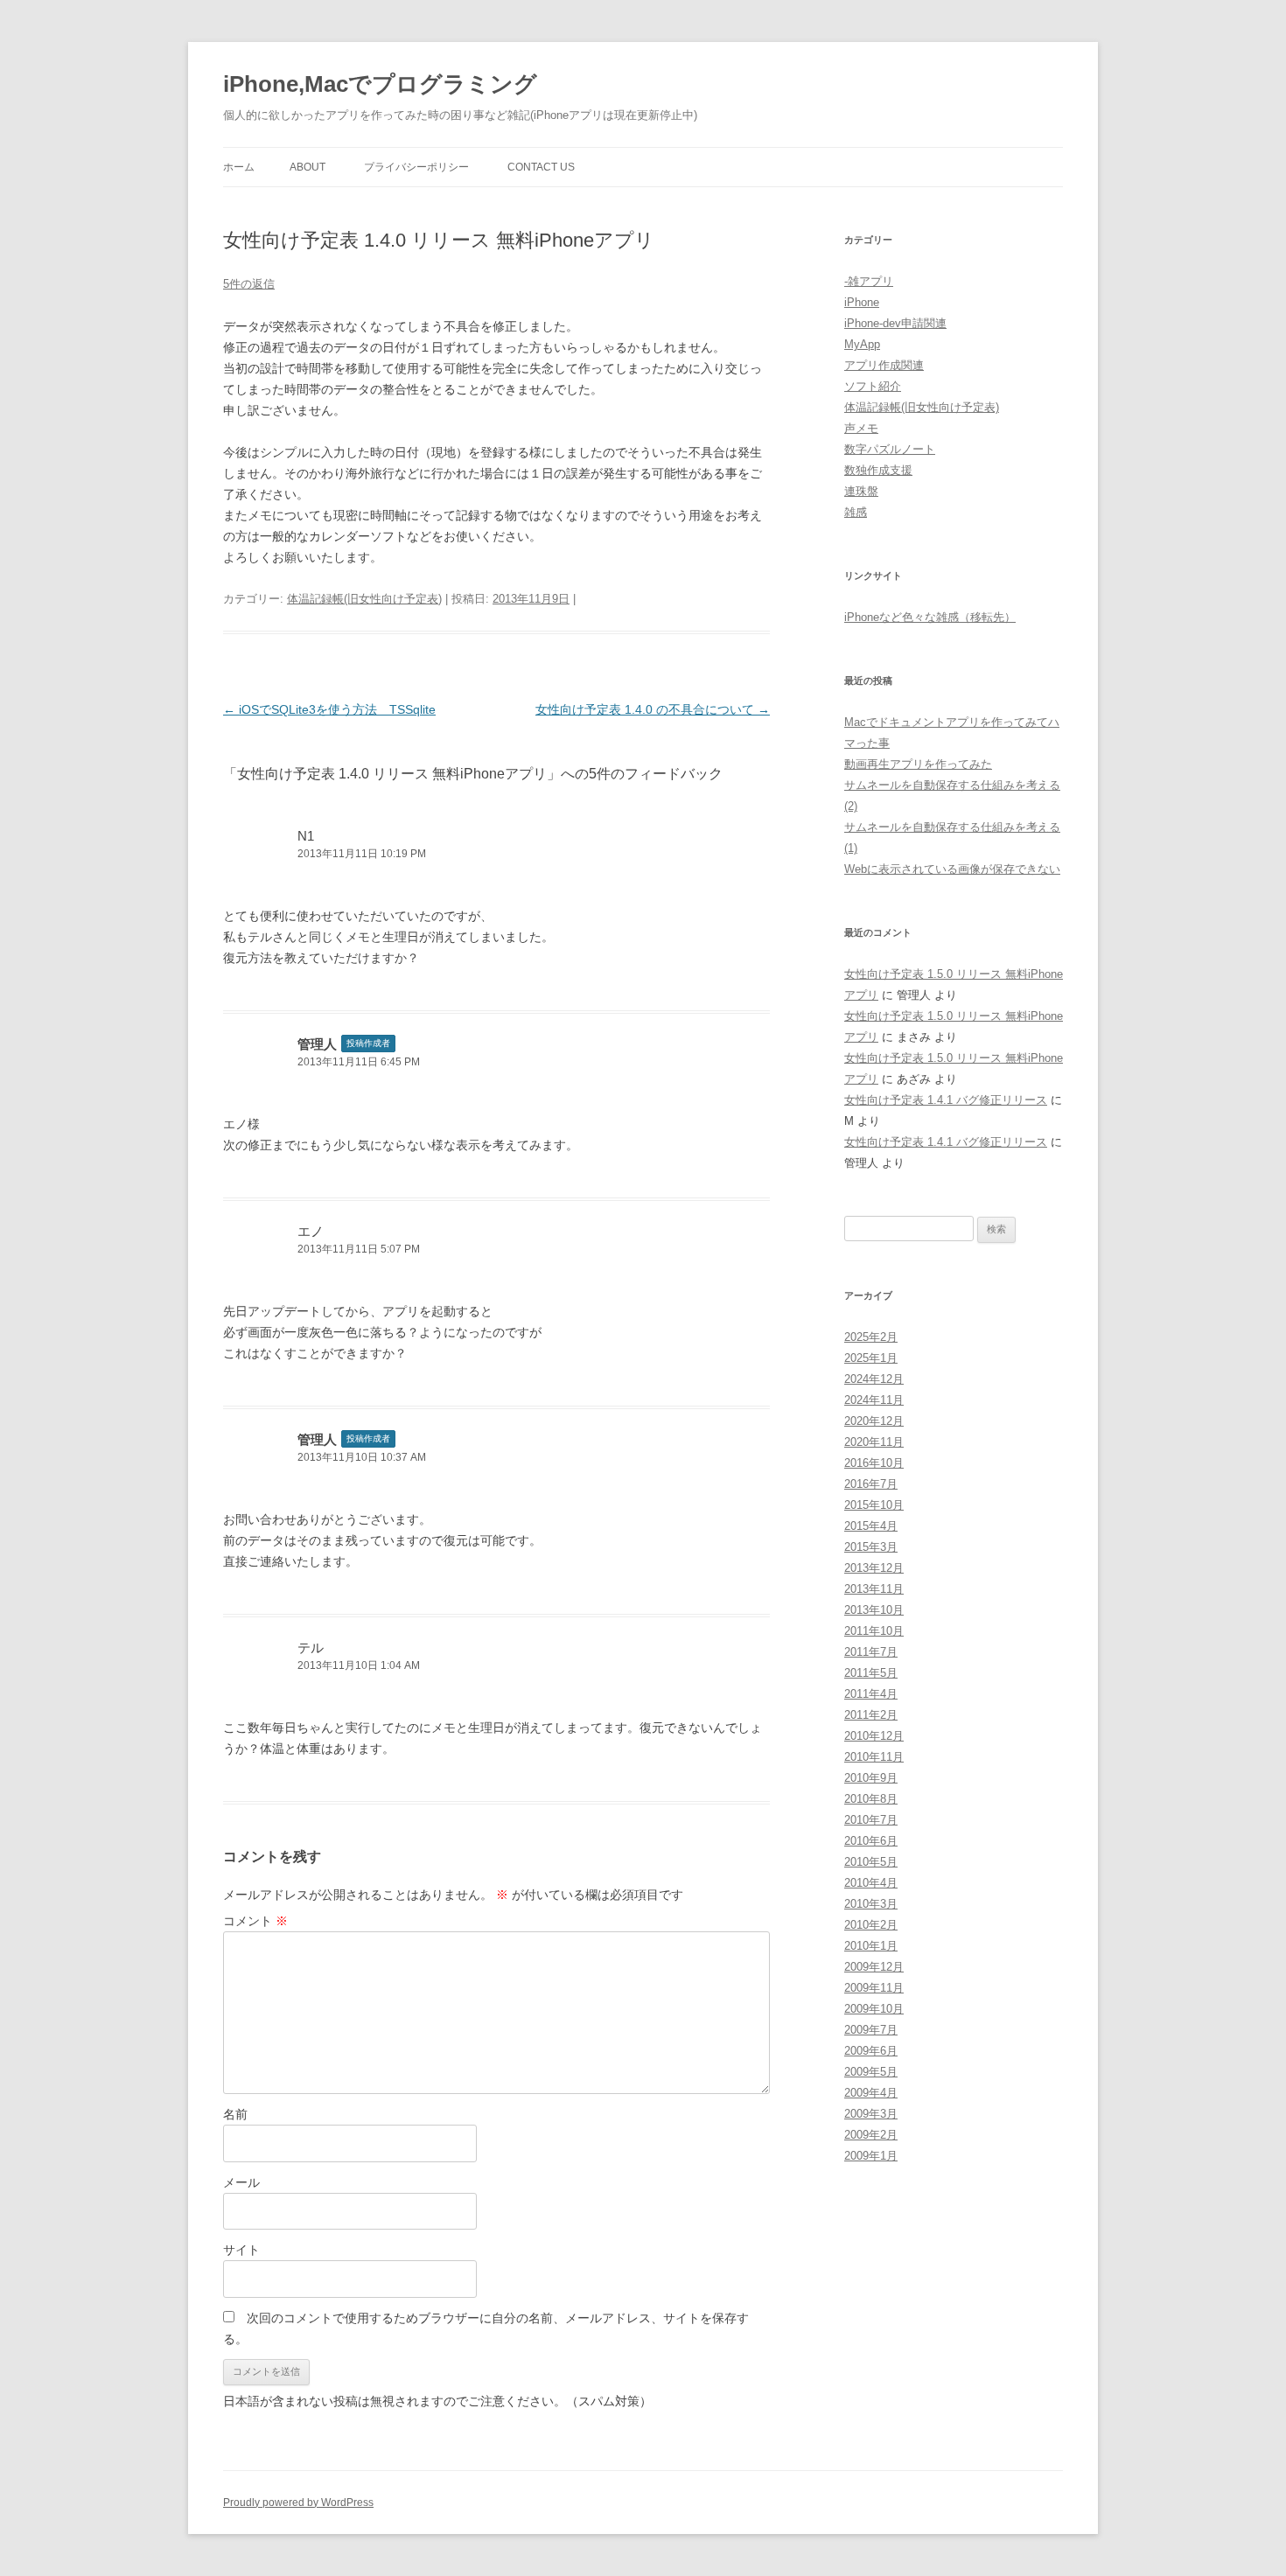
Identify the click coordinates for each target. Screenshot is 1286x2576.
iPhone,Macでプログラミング (380, 84)
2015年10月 (874, 1505)
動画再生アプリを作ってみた (918, 764)
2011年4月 (871, 1694)
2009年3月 (871, 2114)
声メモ (861, 428)
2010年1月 (871, 1946)
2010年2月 (871, 1925)
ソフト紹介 (873, 386)
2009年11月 (874, 1988)
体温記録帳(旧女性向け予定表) (364, 599)
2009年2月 (871, 2135)
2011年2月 (871, 1715)
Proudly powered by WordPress (298, 2503)
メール (241, 2182)
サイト (241, 2250)
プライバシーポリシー (416, 167)
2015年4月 (871, 1526)
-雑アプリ (869, 281)
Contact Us (541, 167)
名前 (235, 2114)
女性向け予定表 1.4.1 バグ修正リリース (946, 1100)
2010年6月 (871, 1841)
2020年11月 (874, 1442)
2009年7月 (871, 2030)
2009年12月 (874, 1967)
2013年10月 (874, 1610)
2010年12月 (874, 1736)
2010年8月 (871, 1799)
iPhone (862, 302)
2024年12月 (874, 1379)
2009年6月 (871, 2051)
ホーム (239, 167)
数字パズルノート (890, 449)
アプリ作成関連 (884, 365)
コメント (255, 1921)
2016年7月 (871, 1484)
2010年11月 (874, 1757)
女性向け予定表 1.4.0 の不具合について (653, 709)
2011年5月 (871, 1673)
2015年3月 (871, 1547)
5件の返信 (249, 284)
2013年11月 (874, 1589)
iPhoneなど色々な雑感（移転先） (930, 617)
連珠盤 (861, 491)
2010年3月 (871, 1904)
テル (311, 1648)
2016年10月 (874, 1463)
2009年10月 (874, 2009)
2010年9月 (871, 1778)
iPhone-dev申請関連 (895, 323)
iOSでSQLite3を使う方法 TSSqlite (329, 709)
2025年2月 (871, 1337)
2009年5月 (871, 2072)
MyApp (862, 344)
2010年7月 (871, 1820)
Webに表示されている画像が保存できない (952, 869)
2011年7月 (871, 1652)
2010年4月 (871, 1883)
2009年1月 (871, 2156)
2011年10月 (874, 1631)
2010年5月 (871, 1862)
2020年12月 (874, 1421)
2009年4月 (871, 2093)
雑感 (856, 512)
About (308, 167)
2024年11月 (874, 1400)
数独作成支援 (878, 470)
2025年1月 (871, 1358)
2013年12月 (874, 1568)
